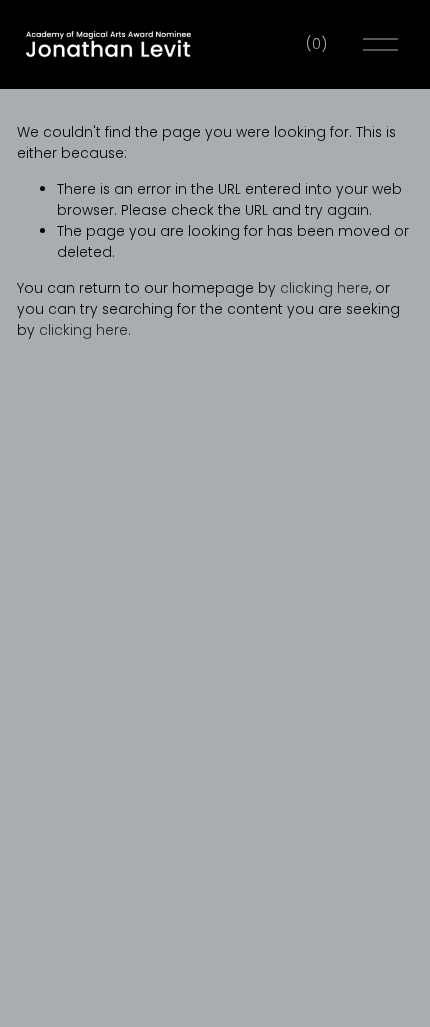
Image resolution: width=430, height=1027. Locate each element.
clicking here (324, 288)
